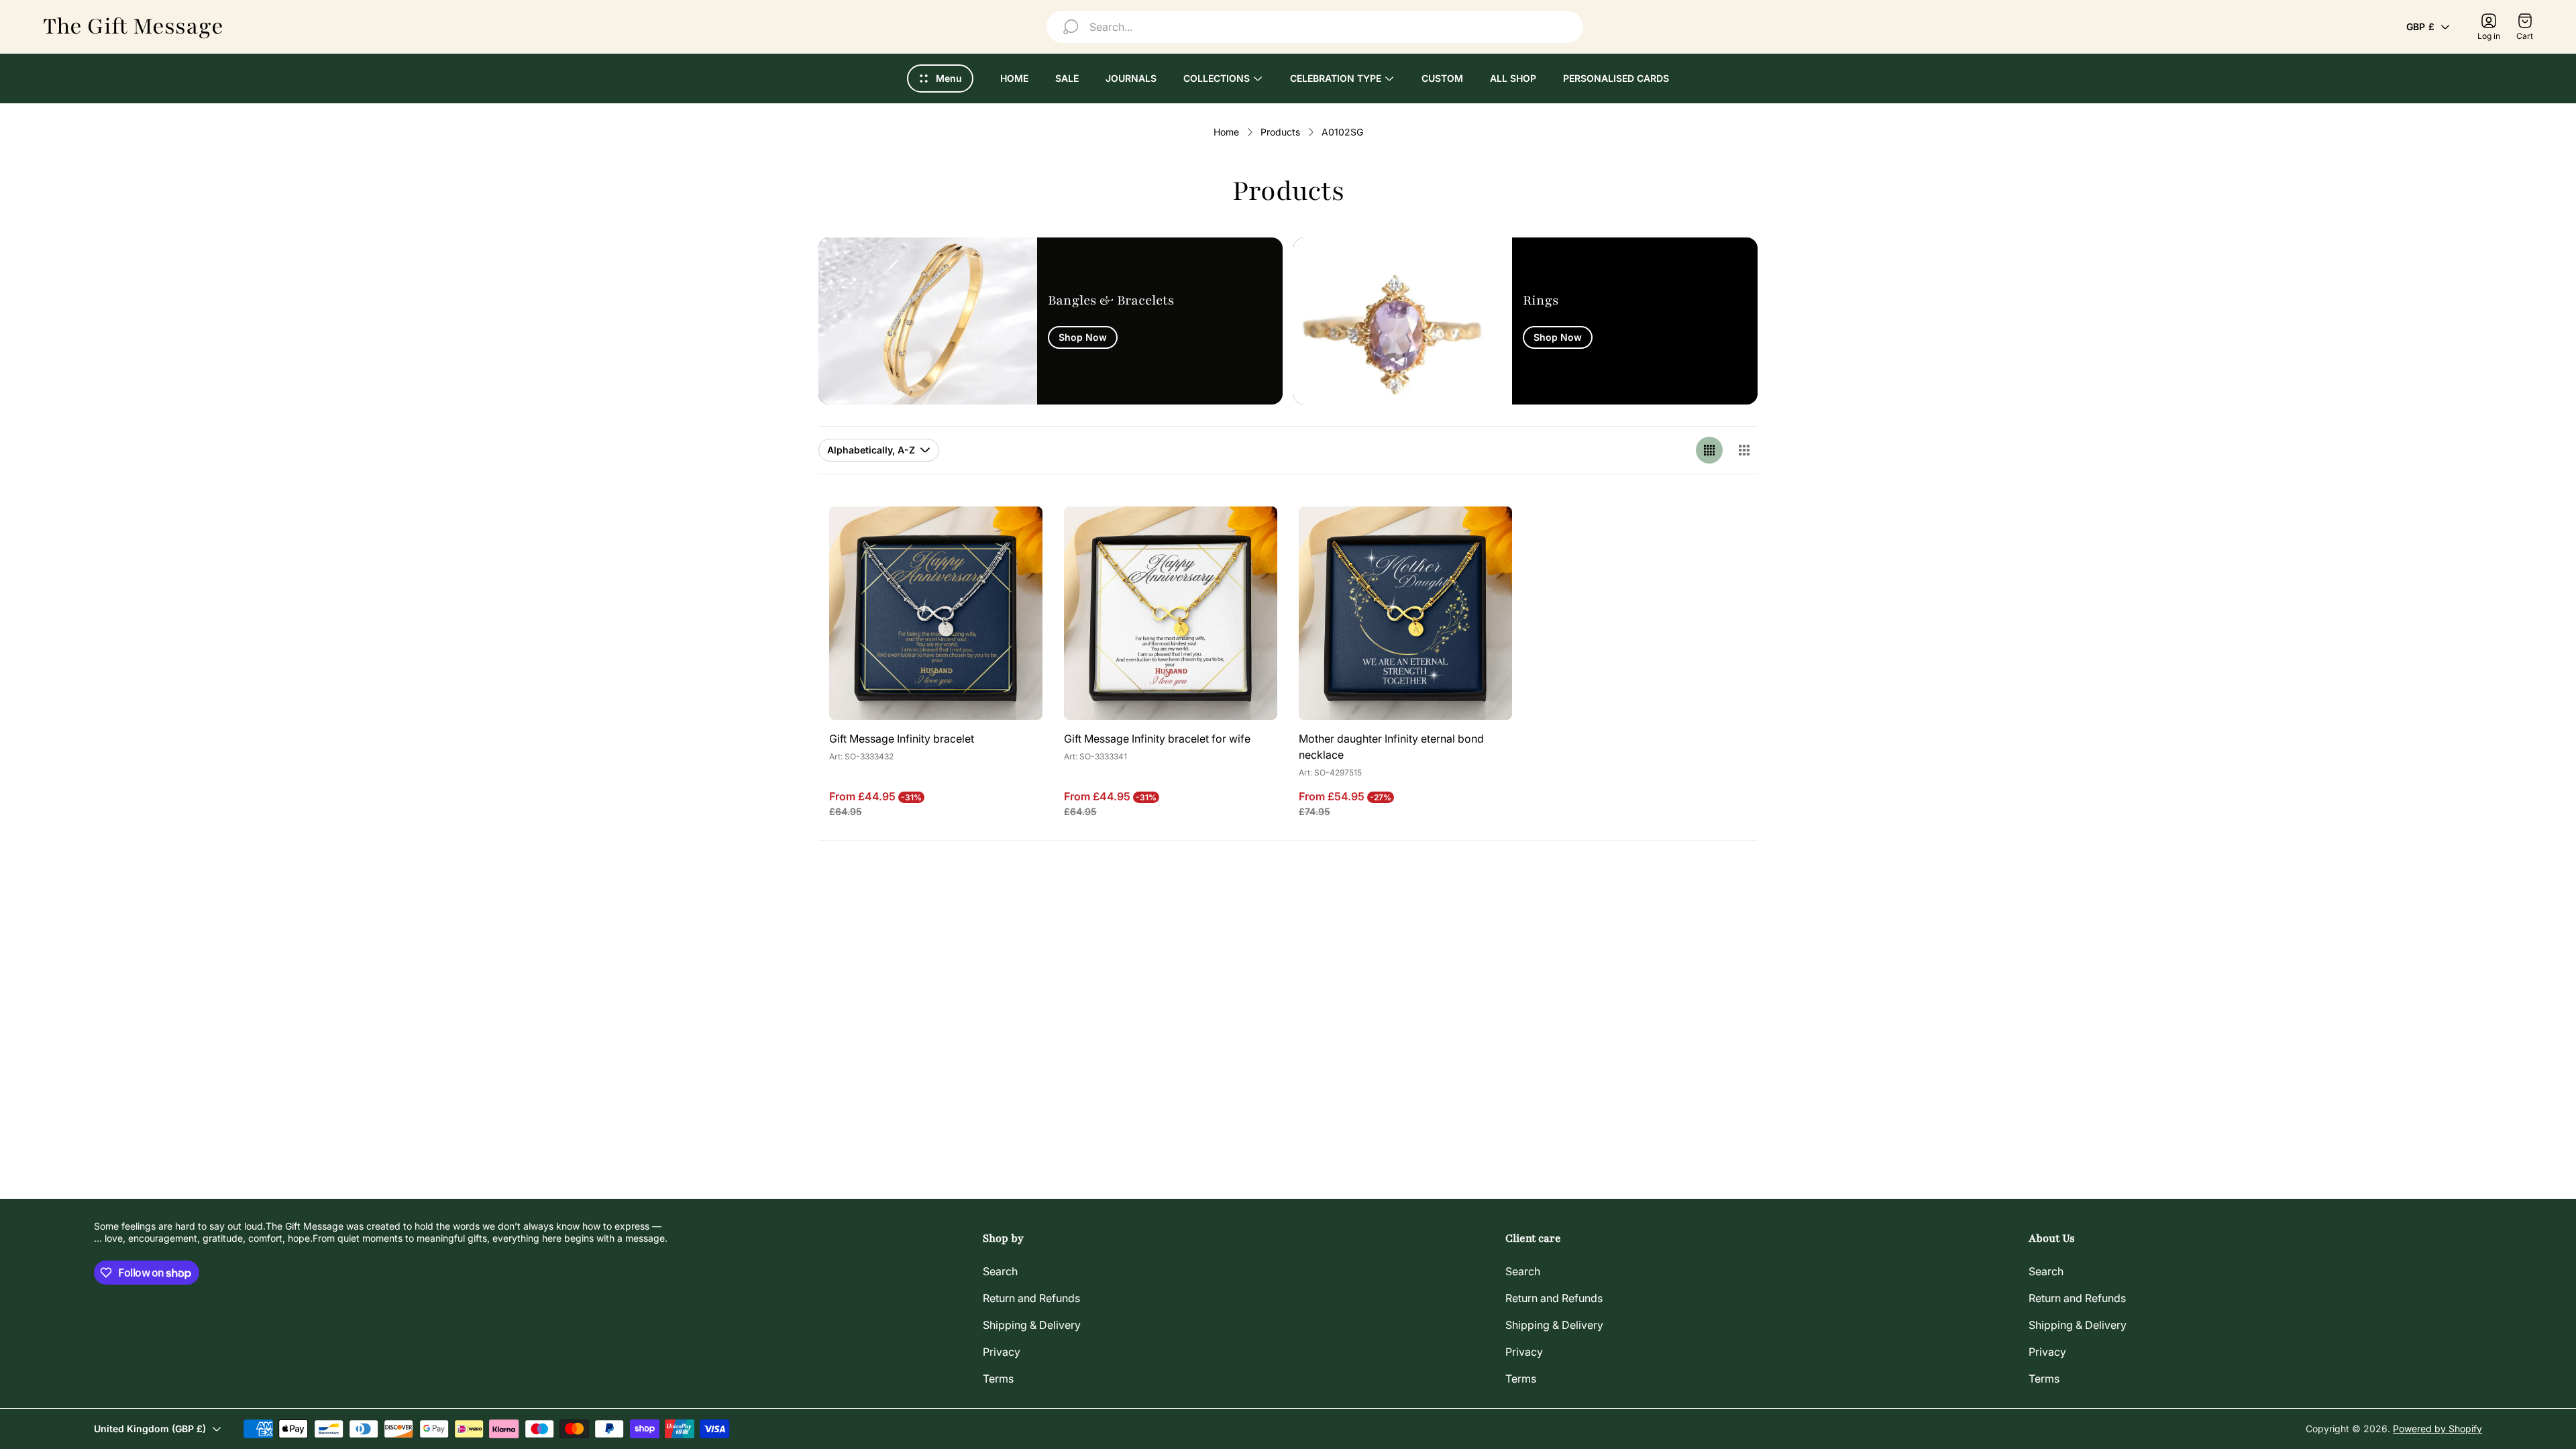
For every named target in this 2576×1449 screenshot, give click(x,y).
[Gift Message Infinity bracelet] (936, 613)
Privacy (1002, 1352)
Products (1280, 132)
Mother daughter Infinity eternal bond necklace (1391, 747)
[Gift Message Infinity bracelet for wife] (1171, 613)
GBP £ (2420, 26)
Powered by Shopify (2437, 1429)
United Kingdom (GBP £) (150, 1429)
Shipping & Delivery (1032, 1325)
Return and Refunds (1031, 1298)
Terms (998, 1379)
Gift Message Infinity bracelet (902, 739)
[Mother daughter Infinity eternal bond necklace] (1405, 613)
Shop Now (1083, 337)
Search (1000, 1271)
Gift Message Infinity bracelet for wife (1157, 739)
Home (1226, 132)
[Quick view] (1016, 533)
